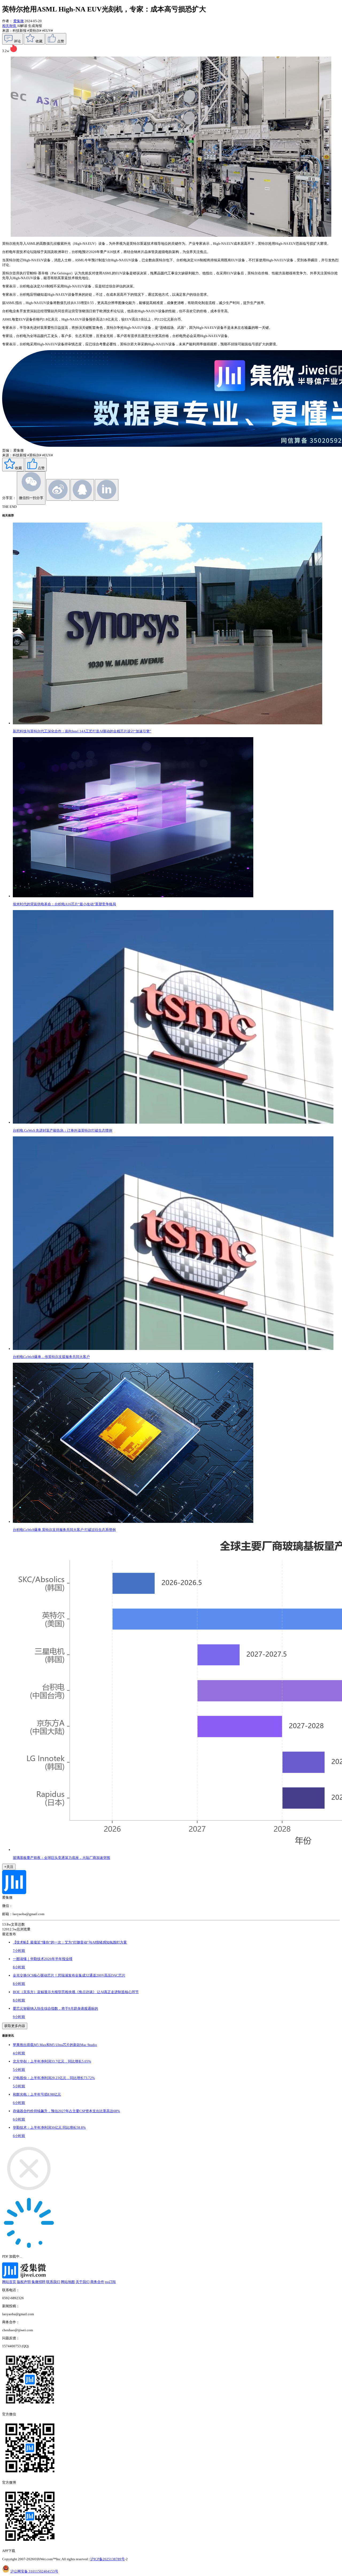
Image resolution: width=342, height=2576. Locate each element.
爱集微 (19, 21)
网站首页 (9, 2282)
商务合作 (97, 2282)
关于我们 (83, 2282)
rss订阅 (110, 2282)
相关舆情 (9, 26)
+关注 (9, 1867)
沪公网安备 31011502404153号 (34, 2571)
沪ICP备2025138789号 (108, 2559)
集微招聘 (38, 2282)
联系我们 (53, 2282)
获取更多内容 (15, 2026)
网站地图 (68, 2282)
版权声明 (24, 2282)
